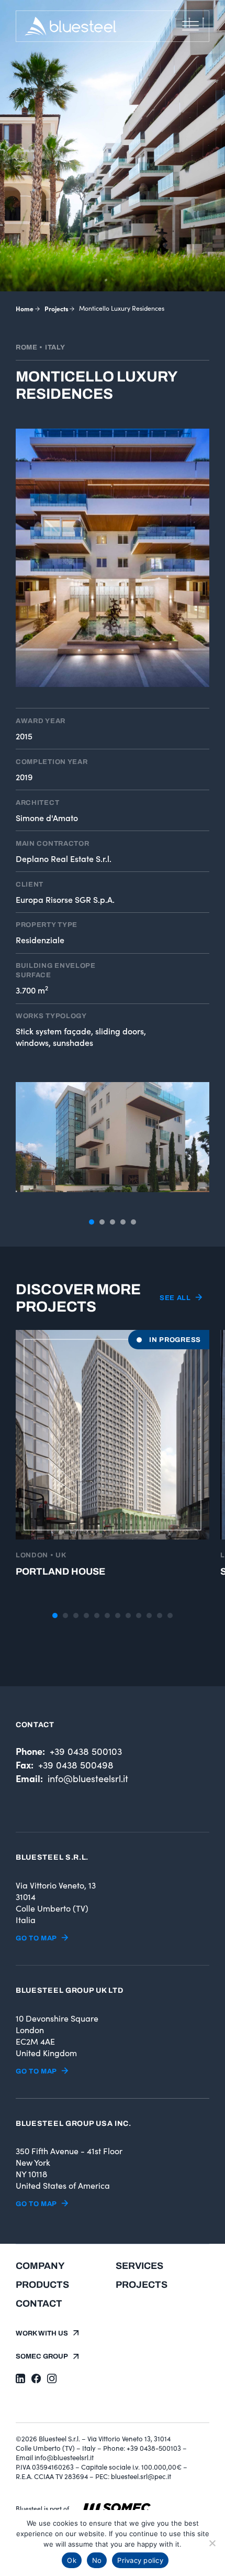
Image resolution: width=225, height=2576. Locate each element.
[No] (212, 2543)
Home (25, 308)
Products (42, 2285)
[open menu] (190, 26)
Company (40, 2266)
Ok (72, 2560)
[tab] (92, 1222)
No (97, 2560)
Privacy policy (140, 2560)
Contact (39, 2304)
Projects (57, 308)
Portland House (60, 1571)
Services (139, 2266)
